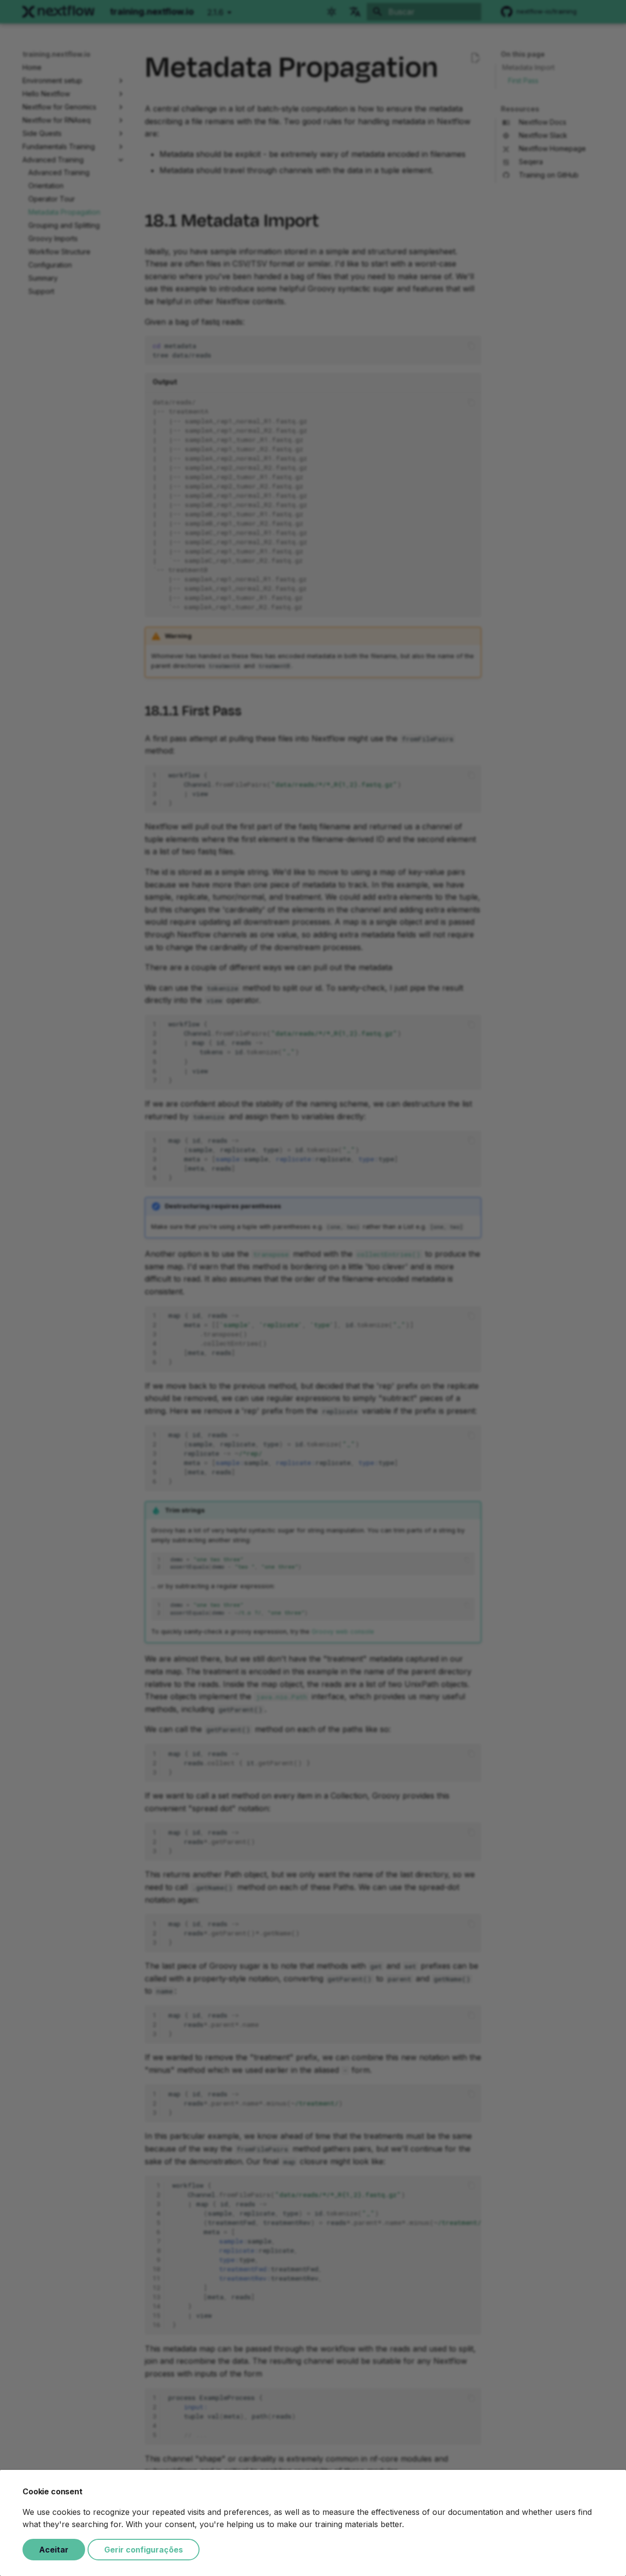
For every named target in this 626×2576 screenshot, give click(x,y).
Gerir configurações (144, 2550)
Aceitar (54, 2550)
